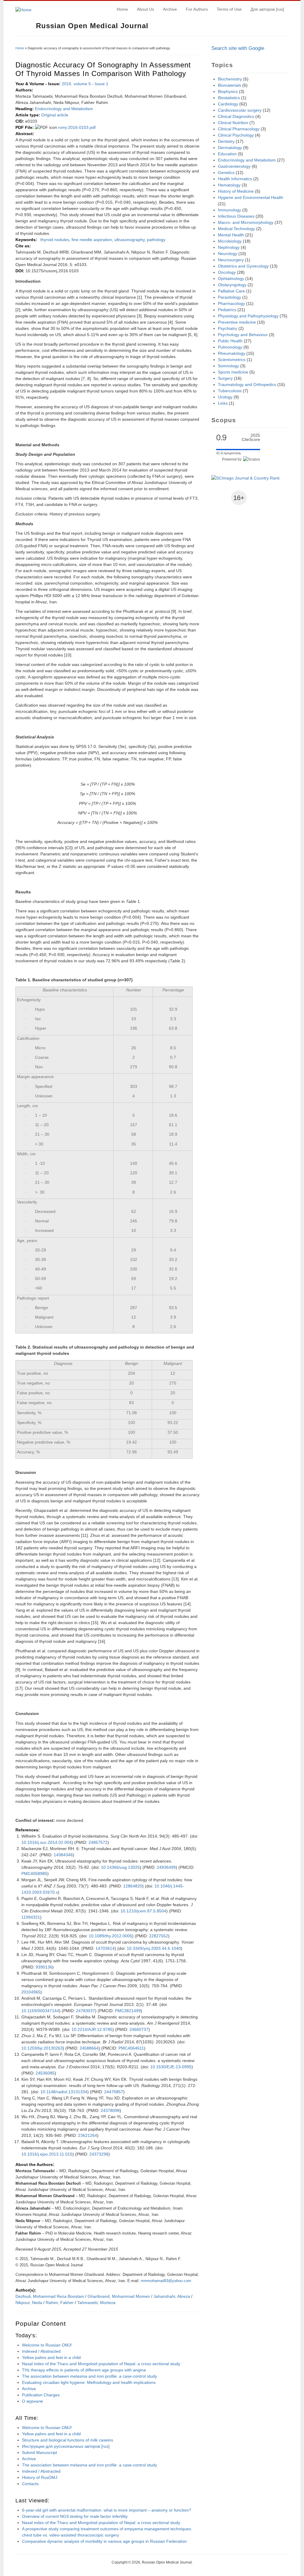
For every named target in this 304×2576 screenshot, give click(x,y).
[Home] (23, 10)
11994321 (31, 1917)
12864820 (133, 1886)
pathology (156, 240)
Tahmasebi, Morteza (96, 2303)
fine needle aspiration (92, 240)
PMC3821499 (128, 2011)
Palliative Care (231, 291)
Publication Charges (41, 2395)
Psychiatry (228, 328)
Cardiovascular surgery (240, 110)
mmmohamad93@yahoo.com (166, 2281)
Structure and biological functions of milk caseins (68, 2440)
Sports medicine (233, 372)
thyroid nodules (55, 240)
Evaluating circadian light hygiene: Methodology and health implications (89, 2382)
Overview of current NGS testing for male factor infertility (75, 2516)
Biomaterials (229, 85)
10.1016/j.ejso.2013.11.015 (47, 2154)
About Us (145, 9)
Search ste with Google (238, 48)
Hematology (229, 185)
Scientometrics (232, 360)
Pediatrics (227, 310)
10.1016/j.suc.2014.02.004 (46, 1842)
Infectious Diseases (236, 216)
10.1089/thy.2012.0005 (110, 1936)
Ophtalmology (231, 279)
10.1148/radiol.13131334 (64, 2092)
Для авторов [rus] (267, 9)
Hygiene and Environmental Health (251, 197)
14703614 (105, 1948)
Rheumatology (232, 353)
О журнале (33, 2401)
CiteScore (251, 437)
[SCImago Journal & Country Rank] (246, 478)
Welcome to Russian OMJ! (47, 2345)
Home (122, 9)
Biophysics (228, 91)
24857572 (98, 1842)
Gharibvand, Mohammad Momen (119, 2296)
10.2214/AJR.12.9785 (92, 2029)
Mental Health (231, 235)
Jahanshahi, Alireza (172, 2296)
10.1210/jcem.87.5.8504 (143, 1911)
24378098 (110, 2110)
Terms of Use (229, 9)
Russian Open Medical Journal (92, 26)
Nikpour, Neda (29, 2303)
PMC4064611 (131, 2048)
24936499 (166, 1867)
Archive (170, 9)
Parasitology (229, 297)
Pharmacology (231, 303)
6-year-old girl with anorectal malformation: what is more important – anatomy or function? (107, 2510)
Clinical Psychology (236, 135)
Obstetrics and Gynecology (243, 266)
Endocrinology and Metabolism (64, 109)
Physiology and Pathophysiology (248, 316)
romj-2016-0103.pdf (77, 127)
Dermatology (230, 148)
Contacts (30, 2484)
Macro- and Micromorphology (246, 222)
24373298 (99, 2154)
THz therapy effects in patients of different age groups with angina (84, 2370)
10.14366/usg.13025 (120, 1867)
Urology (225, 397)
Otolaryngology (232, 285)
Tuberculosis (230, 391)
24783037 (85, 2011)
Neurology (228, 254)
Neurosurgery (231, 260)
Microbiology (230, 241)
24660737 (139, 2029)
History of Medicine (236, 191)
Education (227, 154)
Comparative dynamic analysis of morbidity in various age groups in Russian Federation (104, 2541)
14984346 (63, 1855)
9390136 (44, 1967)
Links (223, 403)
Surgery (225, 378)
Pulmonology (230, 347)
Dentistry (226, 141)
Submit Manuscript (39, 2452)
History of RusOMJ (40, 2477)
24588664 (89, 2048)
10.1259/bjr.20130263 (42, 2048)
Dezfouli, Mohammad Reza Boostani (50, 2296)
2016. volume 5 (76, 84)
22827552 (159, 1936)
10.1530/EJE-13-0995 (171, 2067)
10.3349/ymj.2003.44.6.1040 (154, 1948)
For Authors (197, 9)
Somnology (228, 366)
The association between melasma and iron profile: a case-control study (90, 2376)
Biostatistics (229, 98)
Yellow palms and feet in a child (51, 2357)
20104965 (31, 1992)
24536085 (45, 2073)
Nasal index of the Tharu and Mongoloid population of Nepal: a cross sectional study (101, 2364)
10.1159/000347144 (40, 2011)
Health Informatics (235, 179)
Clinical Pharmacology (239, 129)
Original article (55, 115)
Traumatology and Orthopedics (247, 384)
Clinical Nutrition (233, 123)
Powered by (233, 459)
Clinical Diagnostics (236, 116)
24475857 (114, 2092)
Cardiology (228, 104)
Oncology (227, 272)
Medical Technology (236, 229)
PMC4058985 (34, 1874)
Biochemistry (230, 79)
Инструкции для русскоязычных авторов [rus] (66, 2446)
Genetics (226, 173)
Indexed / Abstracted (41, 2351)
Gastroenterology (234, 166)
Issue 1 (102, 84)
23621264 (88, 2135)
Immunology (229, 210)
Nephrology (229, 247)
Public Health (230, 341)
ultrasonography (129, 240)
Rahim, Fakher (60, 2303)
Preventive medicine (237, 322)
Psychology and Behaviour (243, 335)
